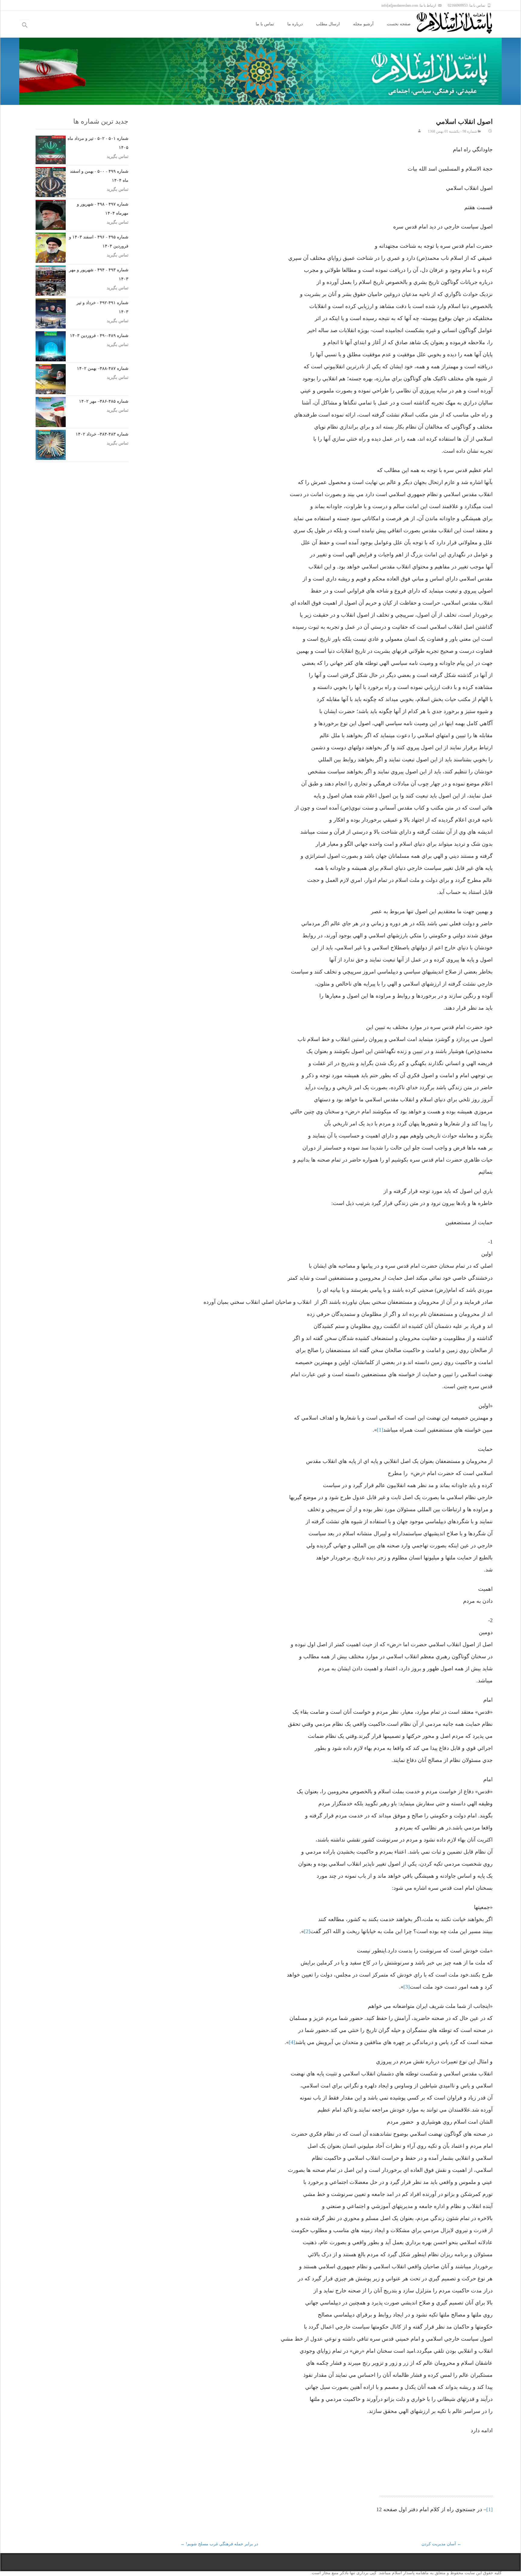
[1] (380, 1430)
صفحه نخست (399, 24)
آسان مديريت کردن (441, 2544)
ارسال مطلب (328, 24)
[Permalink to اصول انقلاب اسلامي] (490, 131)
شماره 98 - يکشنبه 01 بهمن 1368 (452, 131)
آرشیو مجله (363, 24)
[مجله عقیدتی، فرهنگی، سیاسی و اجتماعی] (459, 23)
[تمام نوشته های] (419, 131)
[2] (307, 1931)
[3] (407, 1987)
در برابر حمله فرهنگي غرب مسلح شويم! (219, 2544)
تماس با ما (265, 24)
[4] (292, 2042)
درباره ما (295, 24)
